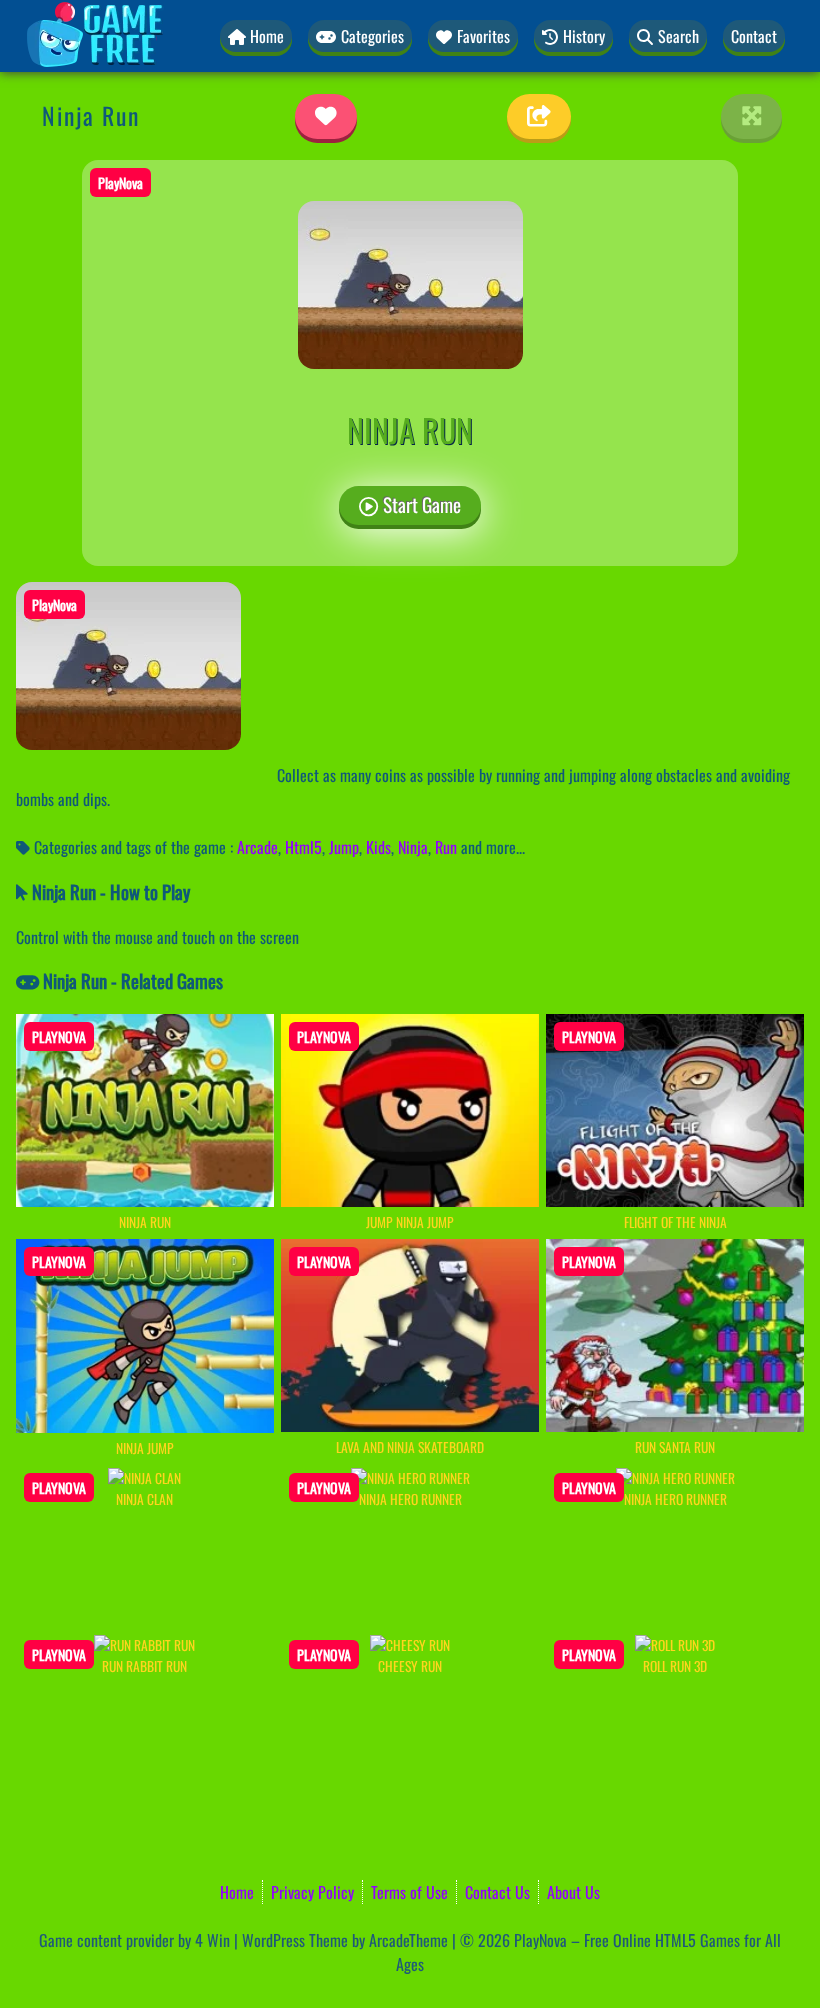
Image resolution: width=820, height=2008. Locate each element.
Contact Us (497, 1892)
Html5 (303, 847)
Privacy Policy (312, 1892)
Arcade (257, 847)
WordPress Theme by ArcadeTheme (345, 1940)
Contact (754, 36)
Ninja (413, 847)
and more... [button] (493, 847)
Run (446, 847)
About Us (573, 1892)
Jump (344, 847)
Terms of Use (409, 1892)
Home (237, 1892)
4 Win (212, 1940)
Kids (378, 847)
